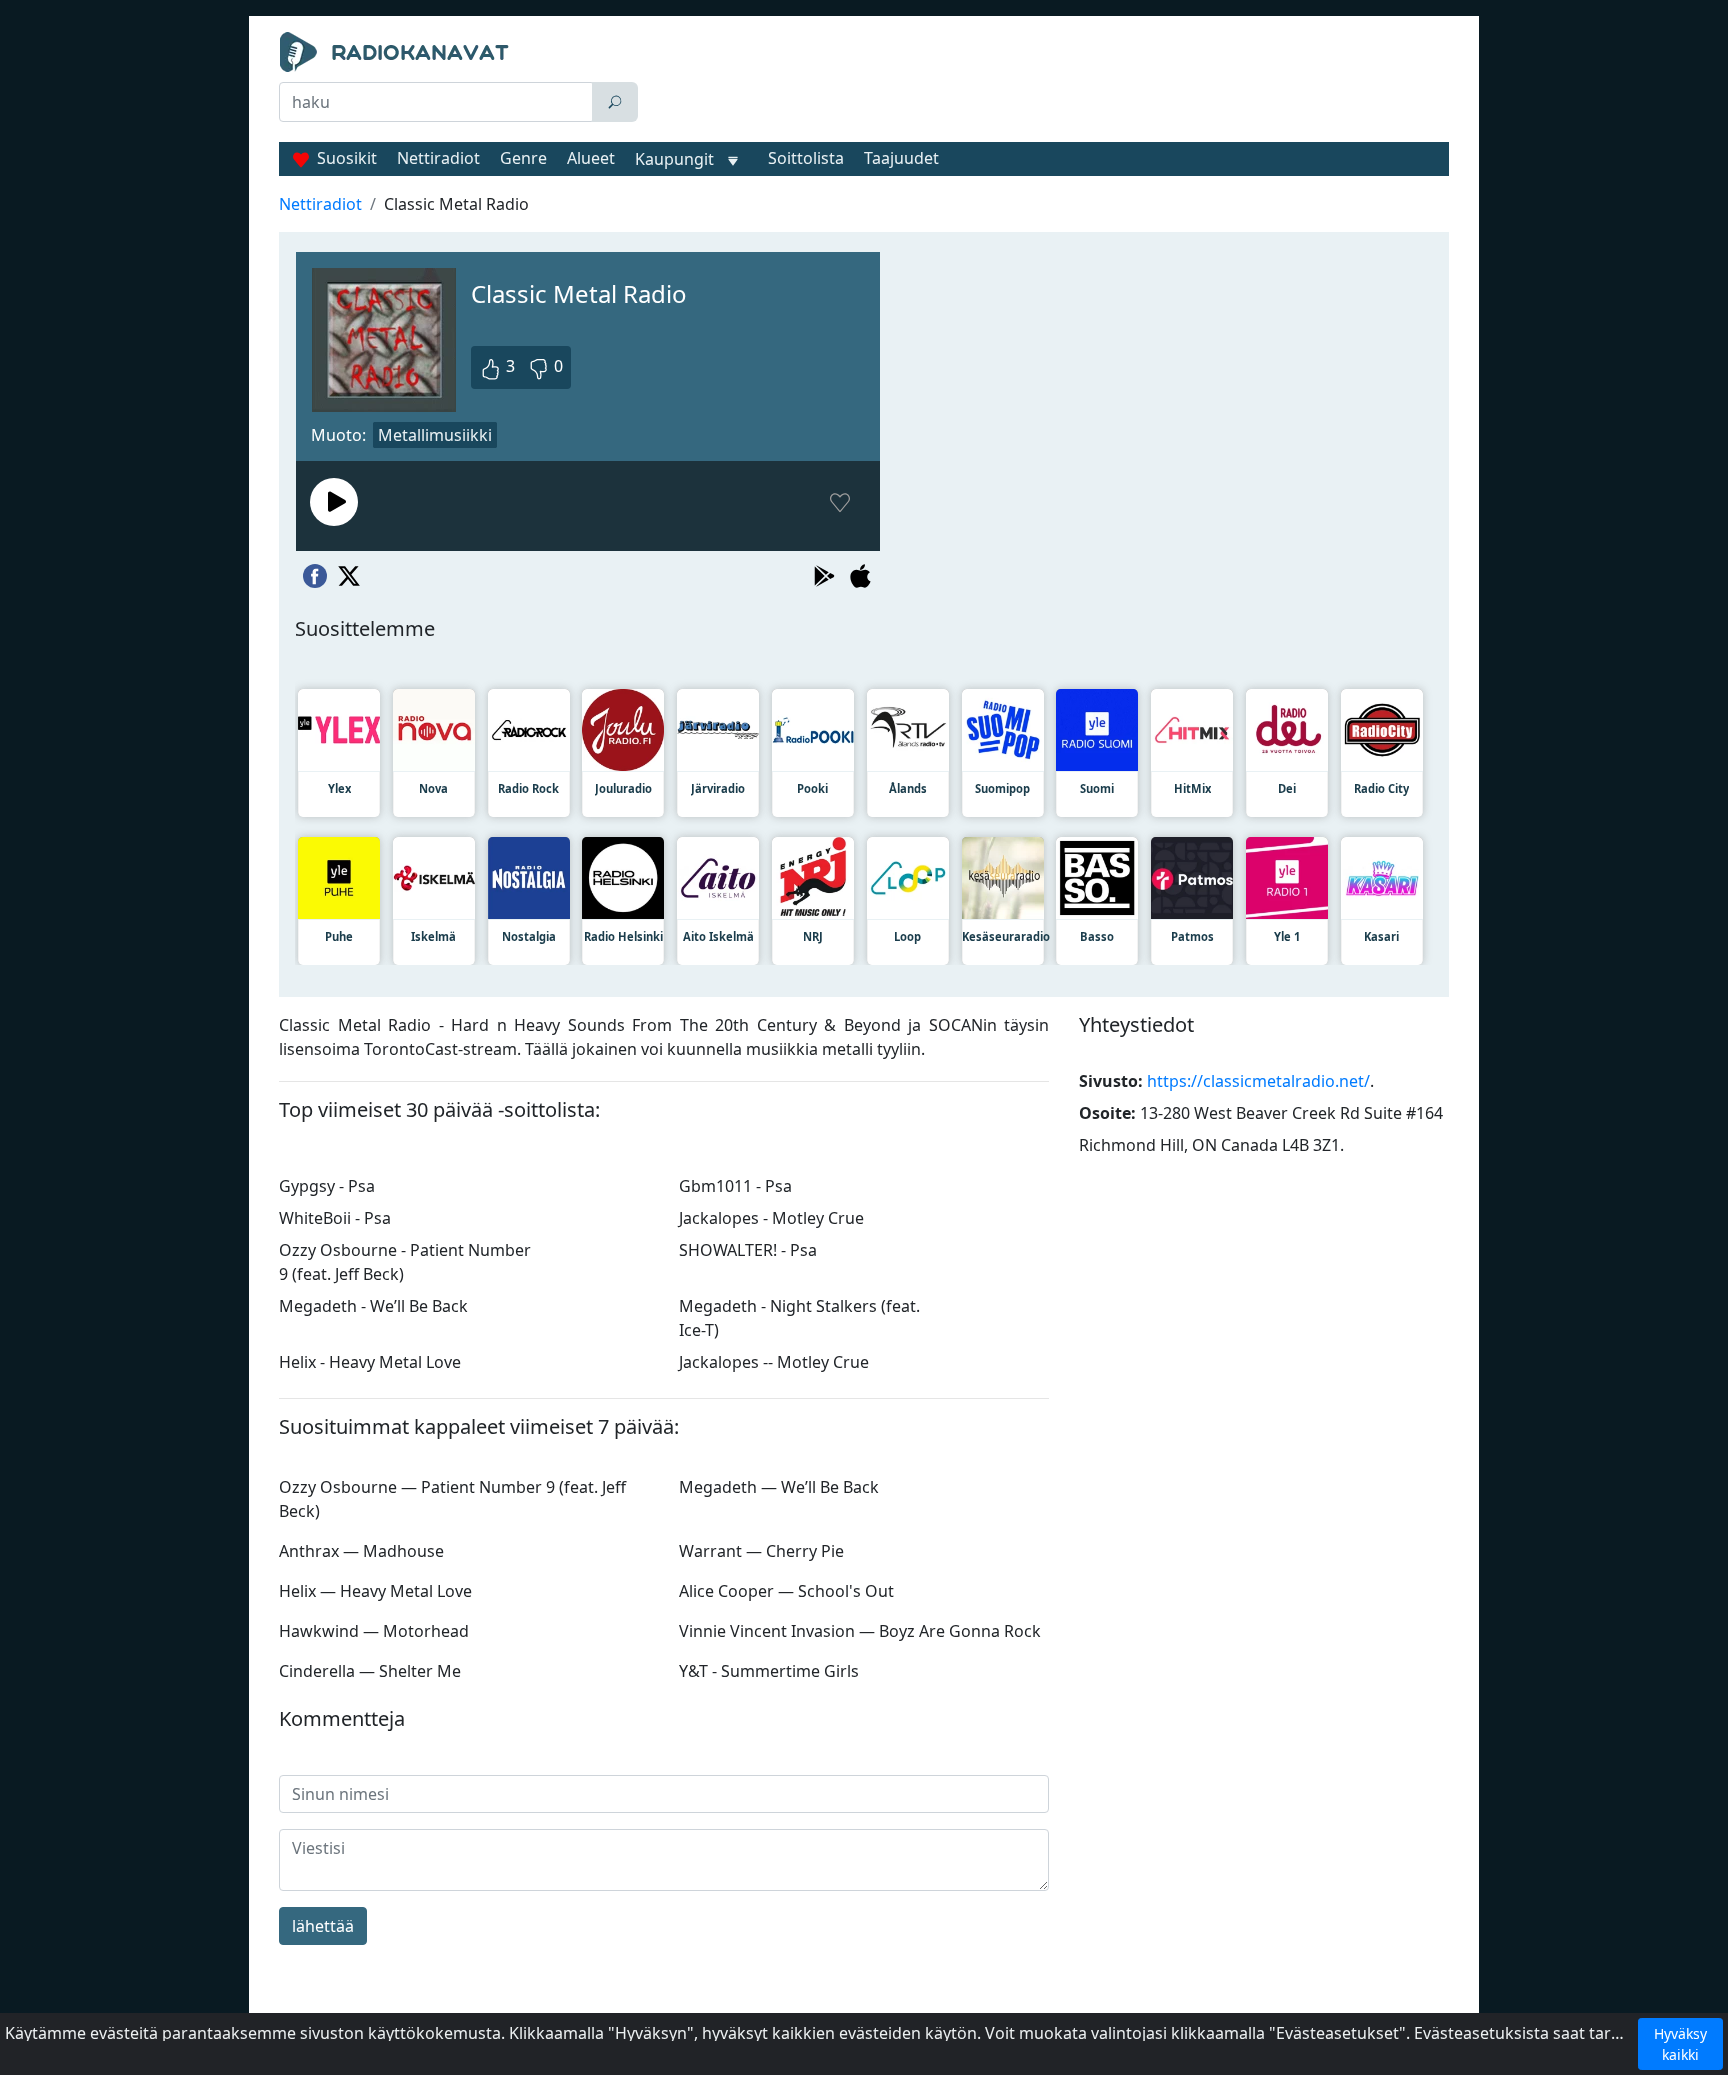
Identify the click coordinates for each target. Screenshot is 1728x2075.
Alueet (591, 158)
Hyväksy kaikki (1680, 2044)
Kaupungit (674, 159)
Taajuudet (901, 158)
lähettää (323, 1926)
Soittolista (806, 158)
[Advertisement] (1048, 82)
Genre (523, 158)
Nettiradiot (438, 158)
